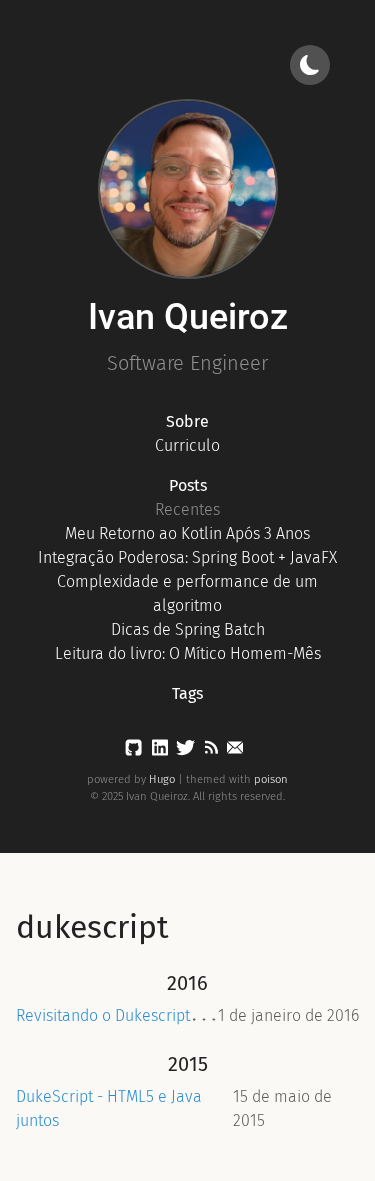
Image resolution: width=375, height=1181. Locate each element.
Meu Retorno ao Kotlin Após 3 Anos (187, 533)
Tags (187, 693)
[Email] (235, 751)
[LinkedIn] (160, 751)
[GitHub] (133, 751)
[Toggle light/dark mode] (310, 65)
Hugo (162, 779)
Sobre (187, 421)
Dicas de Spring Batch (188, 629)
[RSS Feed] (211, 751)
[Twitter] (185, 751)
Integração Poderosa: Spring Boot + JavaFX (187, 557)
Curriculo (187, 445)
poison (271, 779)
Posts (188, 485)
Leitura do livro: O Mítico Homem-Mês (188, 653)
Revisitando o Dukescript (103, 1015)
